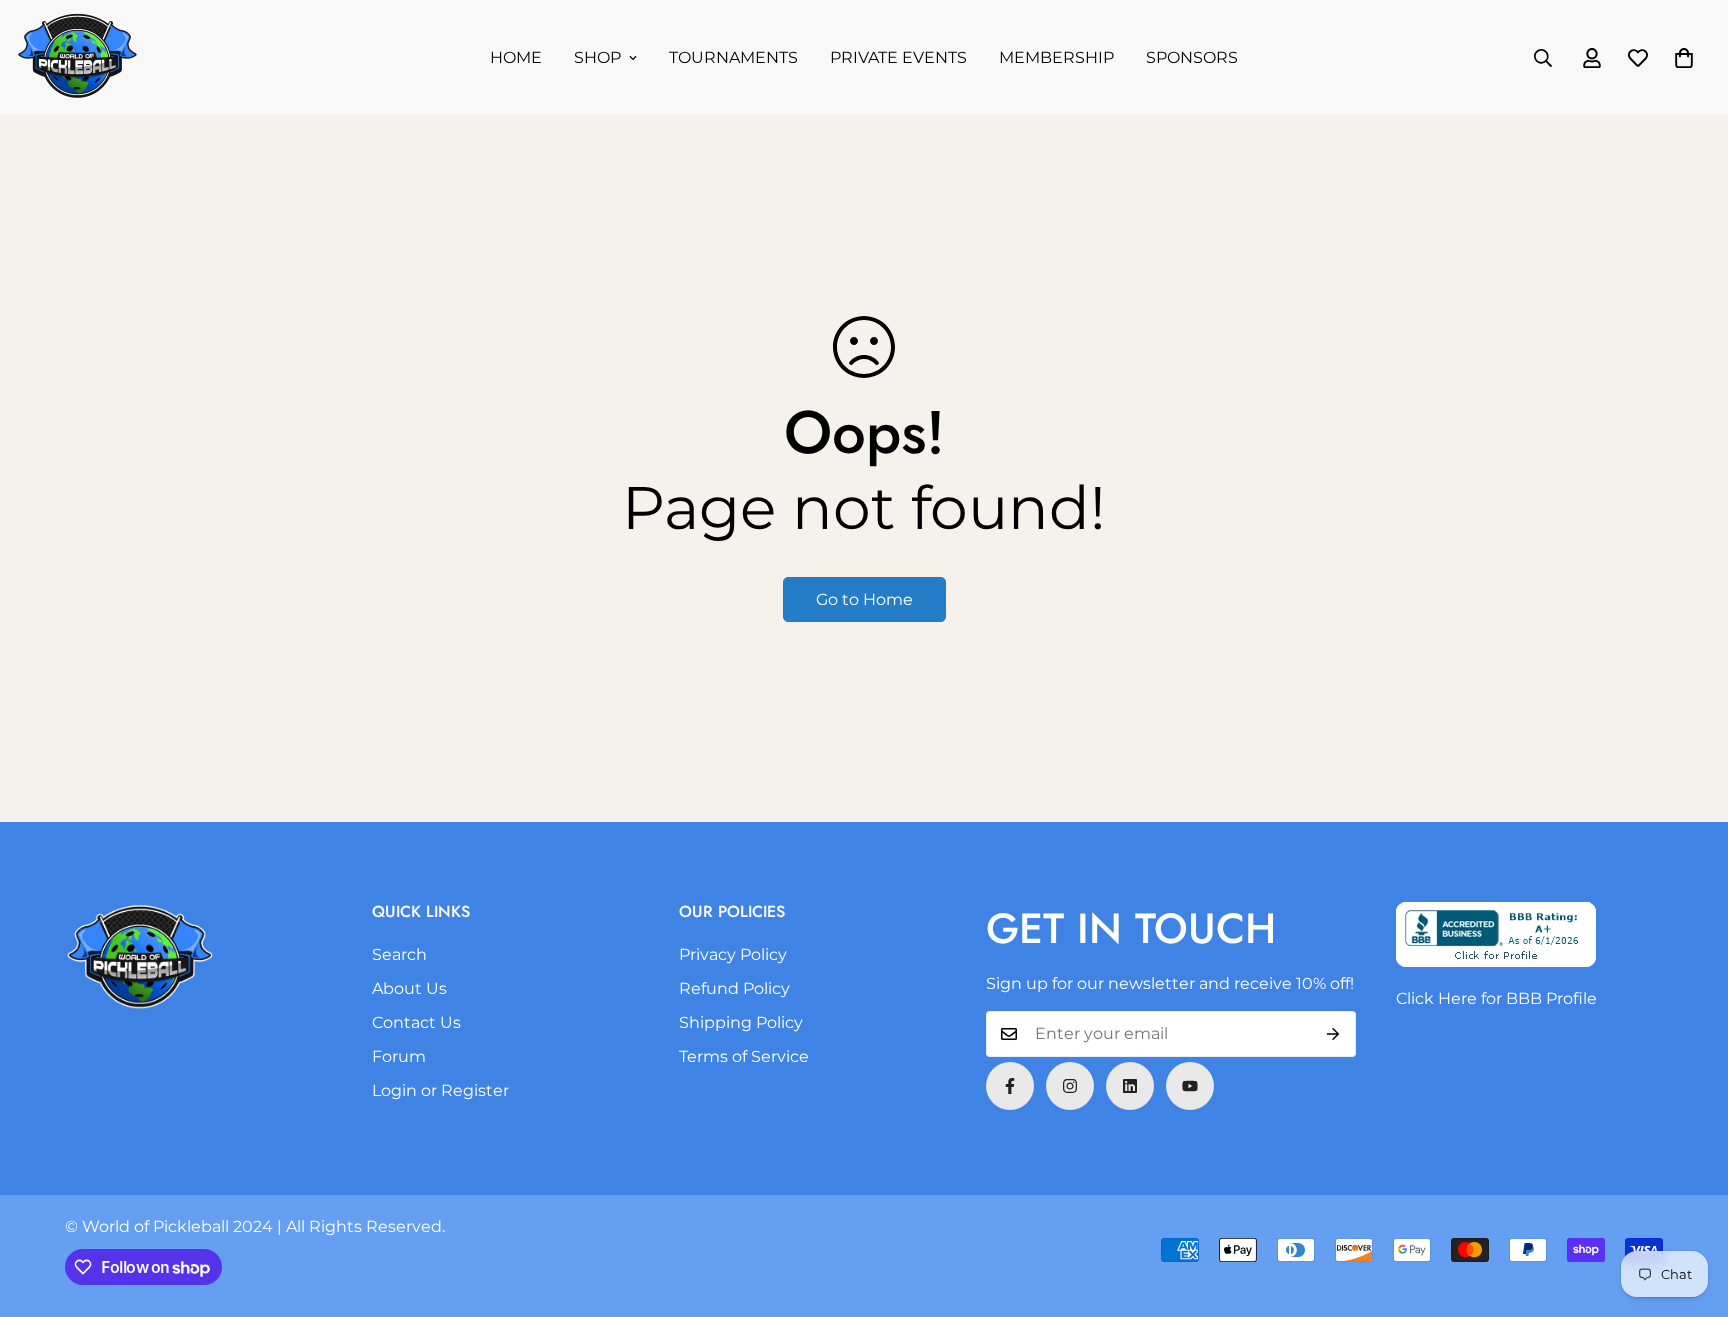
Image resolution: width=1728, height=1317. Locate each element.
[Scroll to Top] (1689, 1208)
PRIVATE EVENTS (898, 57)
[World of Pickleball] (77, 57)
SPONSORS (1192, 57)
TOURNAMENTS (733, 57)
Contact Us (416, 1022)
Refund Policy (734, 988)
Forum (399, 1056)
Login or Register (440, 1090)
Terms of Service (744, 1056)
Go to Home (864, 599)
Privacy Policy (733, 954)
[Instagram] (1070, 1086)
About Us (409, 988)
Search (399, 954)
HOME (516, 57)
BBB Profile (1551, 998)
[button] (1684, 58)
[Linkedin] (1130, 1086)
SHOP (597, 57)
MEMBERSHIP (1056, 57)
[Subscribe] (1333, 1034)
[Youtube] (1190, 1086)
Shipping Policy (741, 1022)
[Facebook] (1010, 1086)
